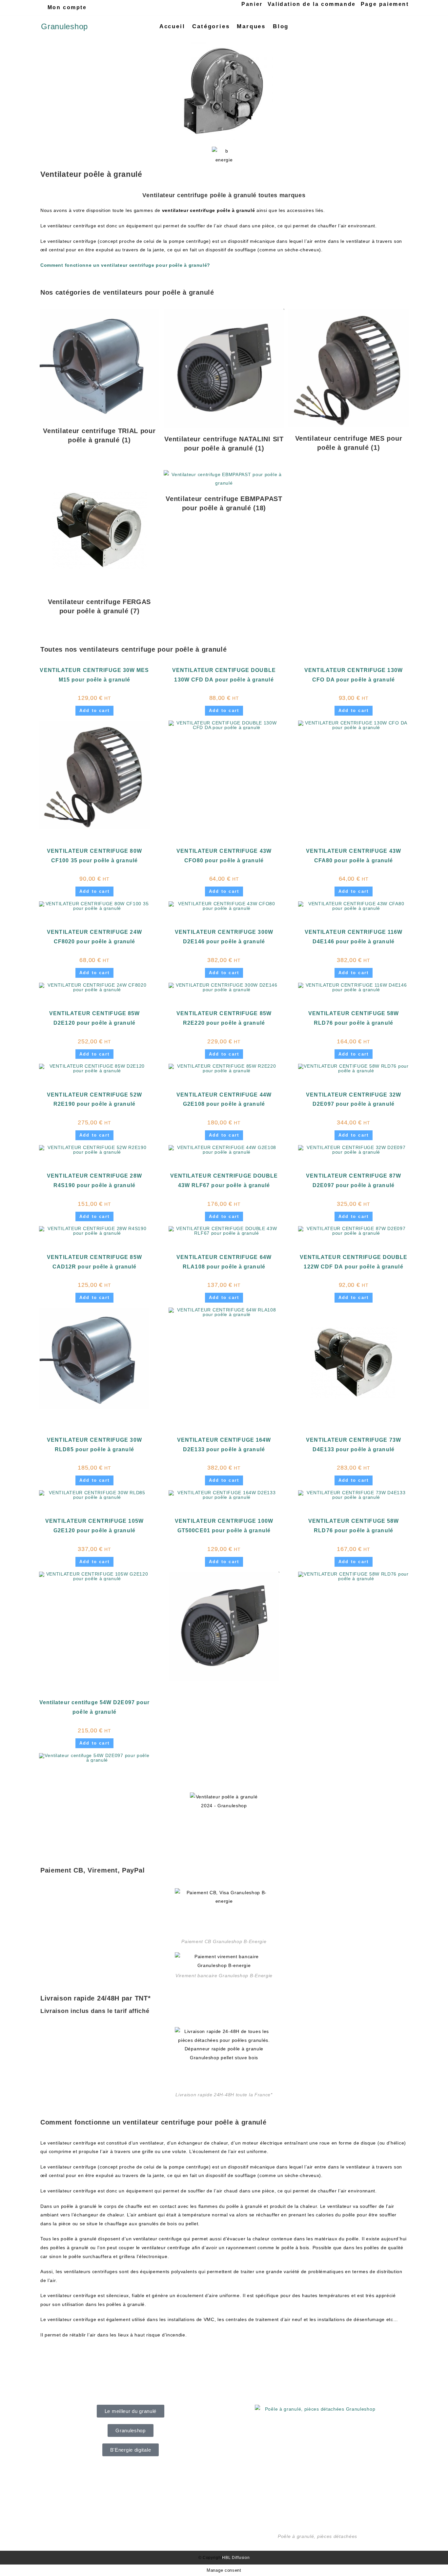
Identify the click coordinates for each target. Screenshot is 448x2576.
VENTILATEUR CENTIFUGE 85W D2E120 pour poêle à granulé (95, 1018)
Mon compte (67, 7)
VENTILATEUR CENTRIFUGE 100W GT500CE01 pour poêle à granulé (224, 1526)
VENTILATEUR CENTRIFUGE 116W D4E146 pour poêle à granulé (354, 937)
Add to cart (94, 711)
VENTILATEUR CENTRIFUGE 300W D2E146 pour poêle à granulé (224, 937)
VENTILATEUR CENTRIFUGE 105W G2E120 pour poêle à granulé (94, 1526)
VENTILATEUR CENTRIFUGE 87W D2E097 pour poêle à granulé (354, 1181)
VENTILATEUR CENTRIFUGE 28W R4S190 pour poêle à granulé (94, 1181)
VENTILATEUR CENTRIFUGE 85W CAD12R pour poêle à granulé (94, 1262)
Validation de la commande (312, 4)
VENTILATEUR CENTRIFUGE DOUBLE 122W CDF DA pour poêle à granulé (354, 1262)
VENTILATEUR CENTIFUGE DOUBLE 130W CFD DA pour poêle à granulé (224, 675)
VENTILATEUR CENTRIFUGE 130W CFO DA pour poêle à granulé (354, 675)
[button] (131, 2411)
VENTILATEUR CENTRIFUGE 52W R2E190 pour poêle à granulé (94, 1100)
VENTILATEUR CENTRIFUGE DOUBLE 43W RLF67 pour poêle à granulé (224, 1181)
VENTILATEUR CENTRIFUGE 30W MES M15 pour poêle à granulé (94, 675)
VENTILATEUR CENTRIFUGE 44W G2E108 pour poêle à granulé (224, 1100)
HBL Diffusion (236, 2558)
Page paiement (385, 4)
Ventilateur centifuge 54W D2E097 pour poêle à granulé (94, 1707)
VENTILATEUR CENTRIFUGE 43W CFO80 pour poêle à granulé (224, 856)
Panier (252, 4)
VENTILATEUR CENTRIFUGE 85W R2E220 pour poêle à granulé (224, 1018)
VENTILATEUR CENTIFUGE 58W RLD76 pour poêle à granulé (354, 1018)
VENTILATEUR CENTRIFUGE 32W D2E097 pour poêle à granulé (354, 1100)
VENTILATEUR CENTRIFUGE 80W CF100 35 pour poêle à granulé (94, 856)
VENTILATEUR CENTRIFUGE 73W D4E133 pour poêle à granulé (354, 1445)
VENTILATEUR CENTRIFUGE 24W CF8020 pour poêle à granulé (94, 937)
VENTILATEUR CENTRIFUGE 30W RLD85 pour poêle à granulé (94, 1445)
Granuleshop (64, 26)
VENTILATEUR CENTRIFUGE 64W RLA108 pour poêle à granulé (224, 1262)
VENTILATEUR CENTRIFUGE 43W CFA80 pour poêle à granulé (354, 856)
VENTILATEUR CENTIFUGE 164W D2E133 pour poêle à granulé (224, 1445)
